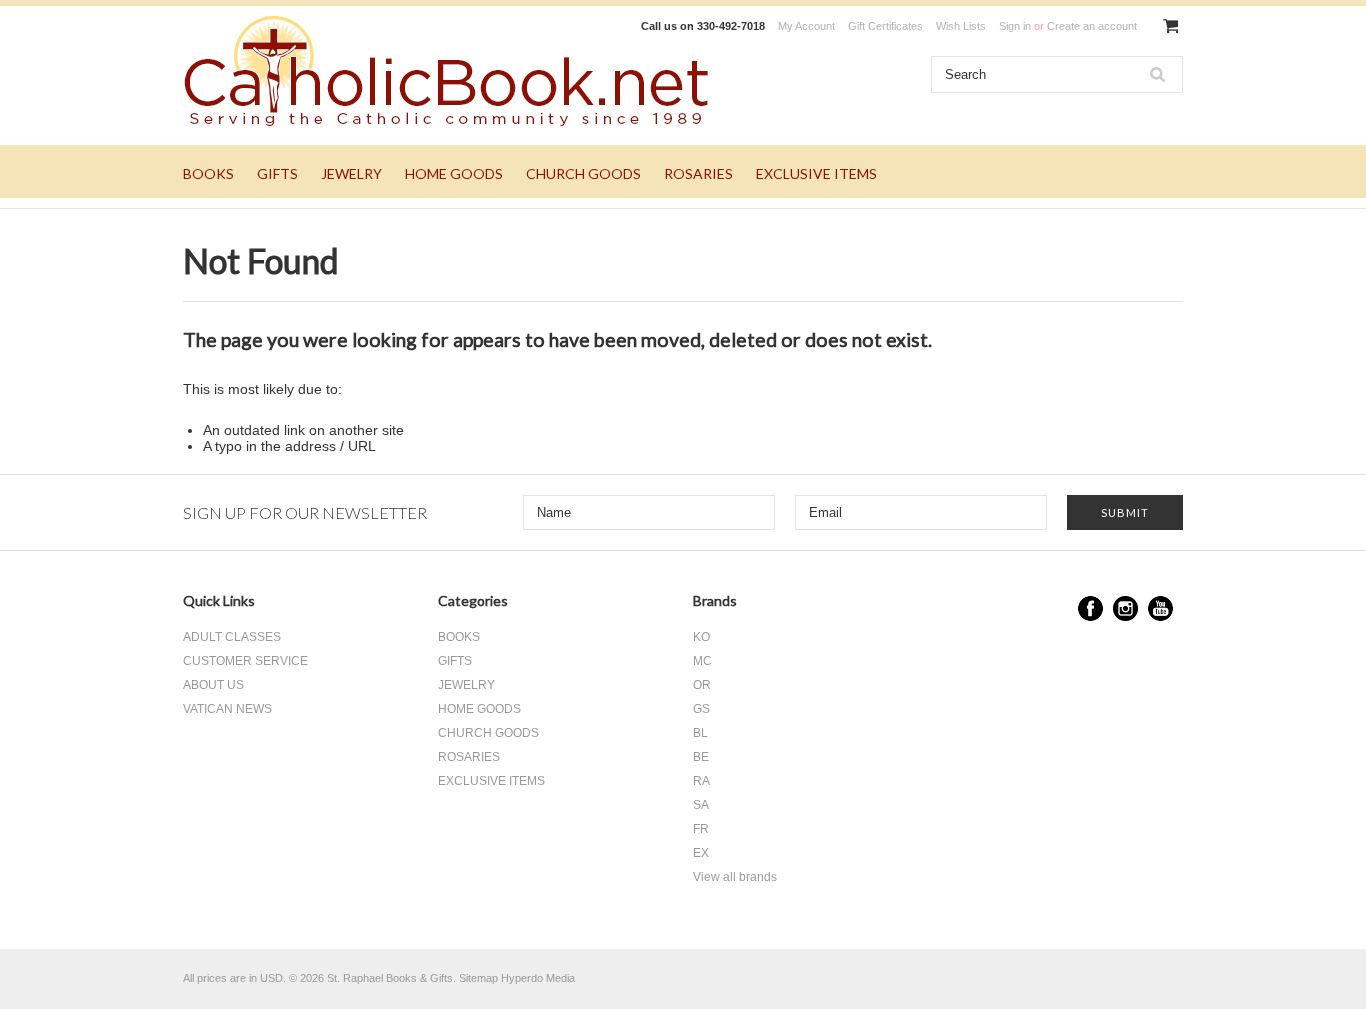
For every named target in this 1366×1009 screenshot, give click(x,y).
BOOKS (208, 173)
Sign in (1015, 26)
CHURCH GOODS (583, 173)
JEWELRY (351, 173)
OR (702, 685)
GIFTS (277, 173)
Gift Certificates (885, 26)
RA (701, 781)
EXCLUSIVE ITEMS (816, 173)
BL (700, 733)
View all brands (735, 877)
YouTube (1160, 608)
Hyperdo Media (538, 978)
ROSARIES (698, 173)
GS (701, 709)
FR (701, 829)
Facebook (1090, 608)
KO (701, 637)
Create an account (1092, 26)
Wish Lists (961, 26)
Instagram (1125, 608)
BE (701, 757)
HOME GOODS (454, 173)
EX (701, 853)
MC (702, 661)
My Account (806, 26)
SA (701, 805)
